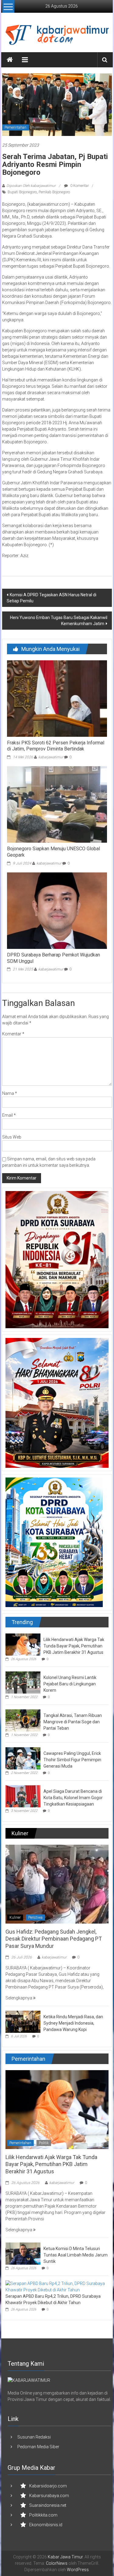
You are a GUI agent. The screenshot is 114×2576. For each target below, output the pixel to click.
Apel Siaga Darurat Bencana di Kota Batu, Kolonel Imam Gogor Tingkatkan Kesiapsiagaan (73, 1798)
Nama (10, 1093)
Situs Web (12, 1137)
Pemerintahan (16, 127)
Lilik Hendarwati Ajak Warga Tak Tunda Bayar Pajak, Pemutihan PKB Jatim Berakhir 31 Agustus (74, 1646)
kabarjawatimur (51, 757)
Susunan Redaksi (34, 2437)
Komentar (13, 1034)
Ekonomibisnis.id (46, 2525)
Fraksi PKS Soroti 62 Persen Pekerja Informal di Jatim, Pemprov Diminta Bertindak (56, 746)
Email (9, 1115)
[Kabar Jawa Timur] (10, 60)
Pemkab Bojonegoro (54, 192)
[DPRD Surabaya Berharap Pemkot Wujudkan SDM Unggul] (57, 910)
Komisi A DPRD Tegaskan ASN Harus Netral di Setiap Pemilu (52, 598)
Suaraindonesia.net (48, 2505)
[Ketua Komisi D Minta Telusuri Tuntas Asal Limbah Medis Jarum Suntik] (23, 2253)
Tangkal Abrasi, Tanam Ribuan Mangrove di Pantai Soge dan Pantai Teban (73, 1722)
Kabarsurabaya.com (49, 2496)
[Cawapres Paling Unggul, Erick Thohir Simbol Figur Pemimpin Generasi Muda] (23, 1758)
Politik (44, 2143)
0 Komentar (79, 186)
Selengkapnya (19, 1998)
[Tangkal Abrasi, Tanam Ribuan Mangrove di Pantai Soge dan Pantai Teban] (23, 1720)
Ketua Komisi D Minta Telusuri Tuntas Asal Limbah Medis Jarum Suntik (76, 2255)
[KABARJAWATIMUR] (29, 2380)
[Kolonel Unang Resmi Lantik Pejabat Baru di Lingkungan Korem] (23, 1682)
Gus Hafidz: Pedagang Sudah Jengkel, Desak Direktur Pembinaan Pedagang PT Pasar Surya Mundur (54, 1939)
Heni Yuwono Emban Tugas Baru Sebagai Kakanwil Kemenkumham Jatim (59, 621)
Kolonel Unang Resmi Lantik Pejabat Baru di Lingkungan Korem (70, 1684)
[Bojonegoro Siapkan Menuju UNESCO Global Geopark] (57, 804)
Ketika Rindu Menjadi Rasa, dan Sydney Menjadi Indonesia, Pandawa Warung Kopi (73, 2023)
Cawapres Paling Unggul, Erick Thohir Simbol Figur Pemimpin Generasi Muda (72, 1760)
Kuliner (15, 1918)
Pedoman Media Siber (38, 2447)
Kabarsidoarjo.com (48, 2486)
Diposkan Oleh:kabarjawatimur (31, 186)
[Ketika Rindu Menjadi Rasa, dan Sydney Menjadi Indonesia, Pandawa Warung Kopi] (23, 2021)
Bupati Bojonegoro (22, 192)
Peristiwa (35, 1918)
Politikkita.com (43, 2515)
